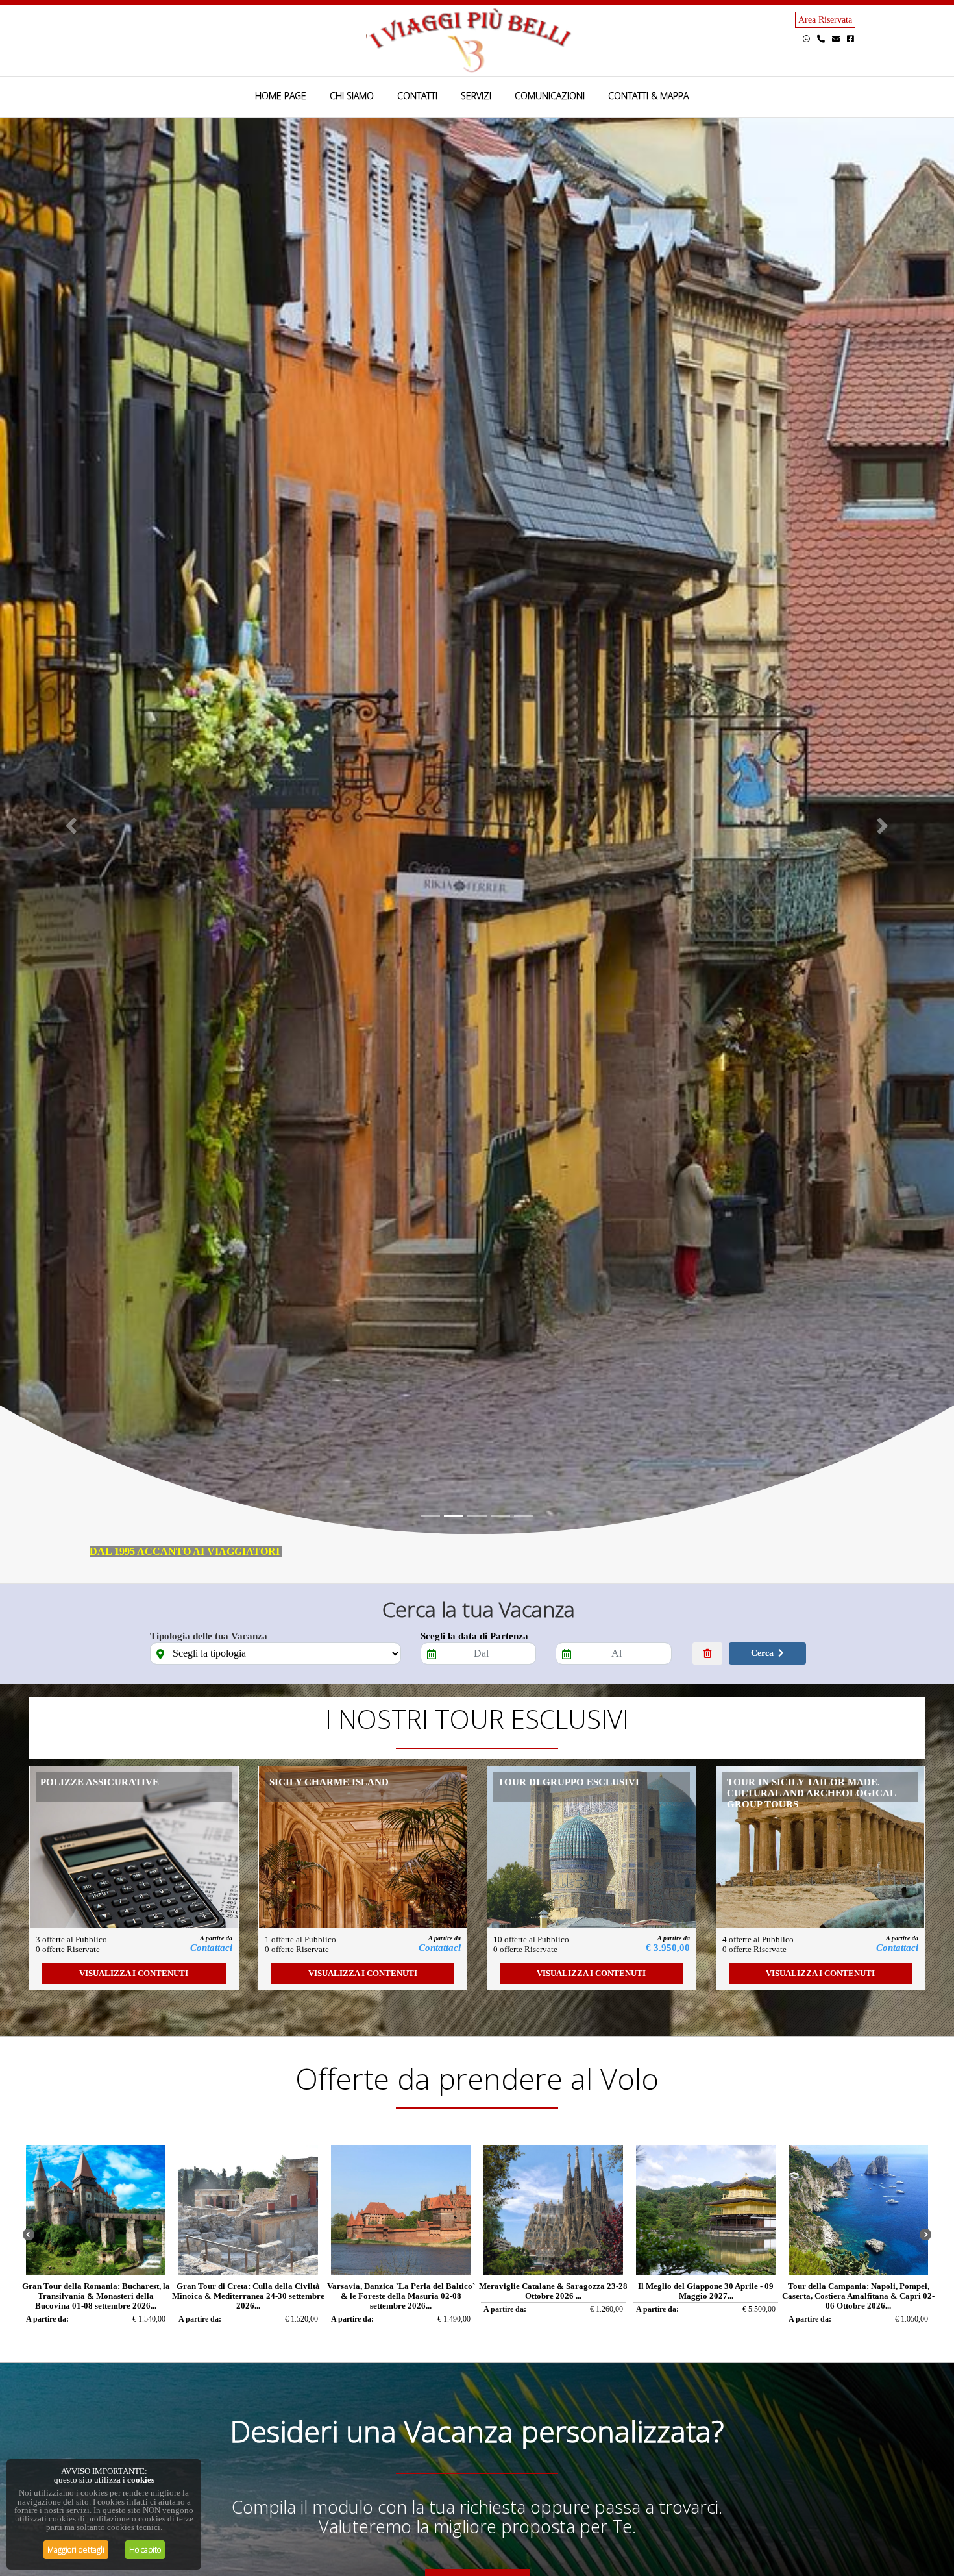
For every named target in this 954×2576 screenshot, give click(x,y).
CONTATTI (417, 96)
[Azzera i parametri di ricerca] (708, 1653)
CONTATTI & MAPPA (648, 96)
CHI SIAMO (352, 96)
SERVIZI (476, 96)
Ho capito (145, 2550)
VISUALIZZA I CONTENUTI (134, 1973)
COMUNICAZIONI (550, 96)
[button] (72, 826)
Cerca (762, 1653)
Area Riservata (825, 20)
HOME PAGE (281, 96)
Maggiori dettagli (76, 2550)
